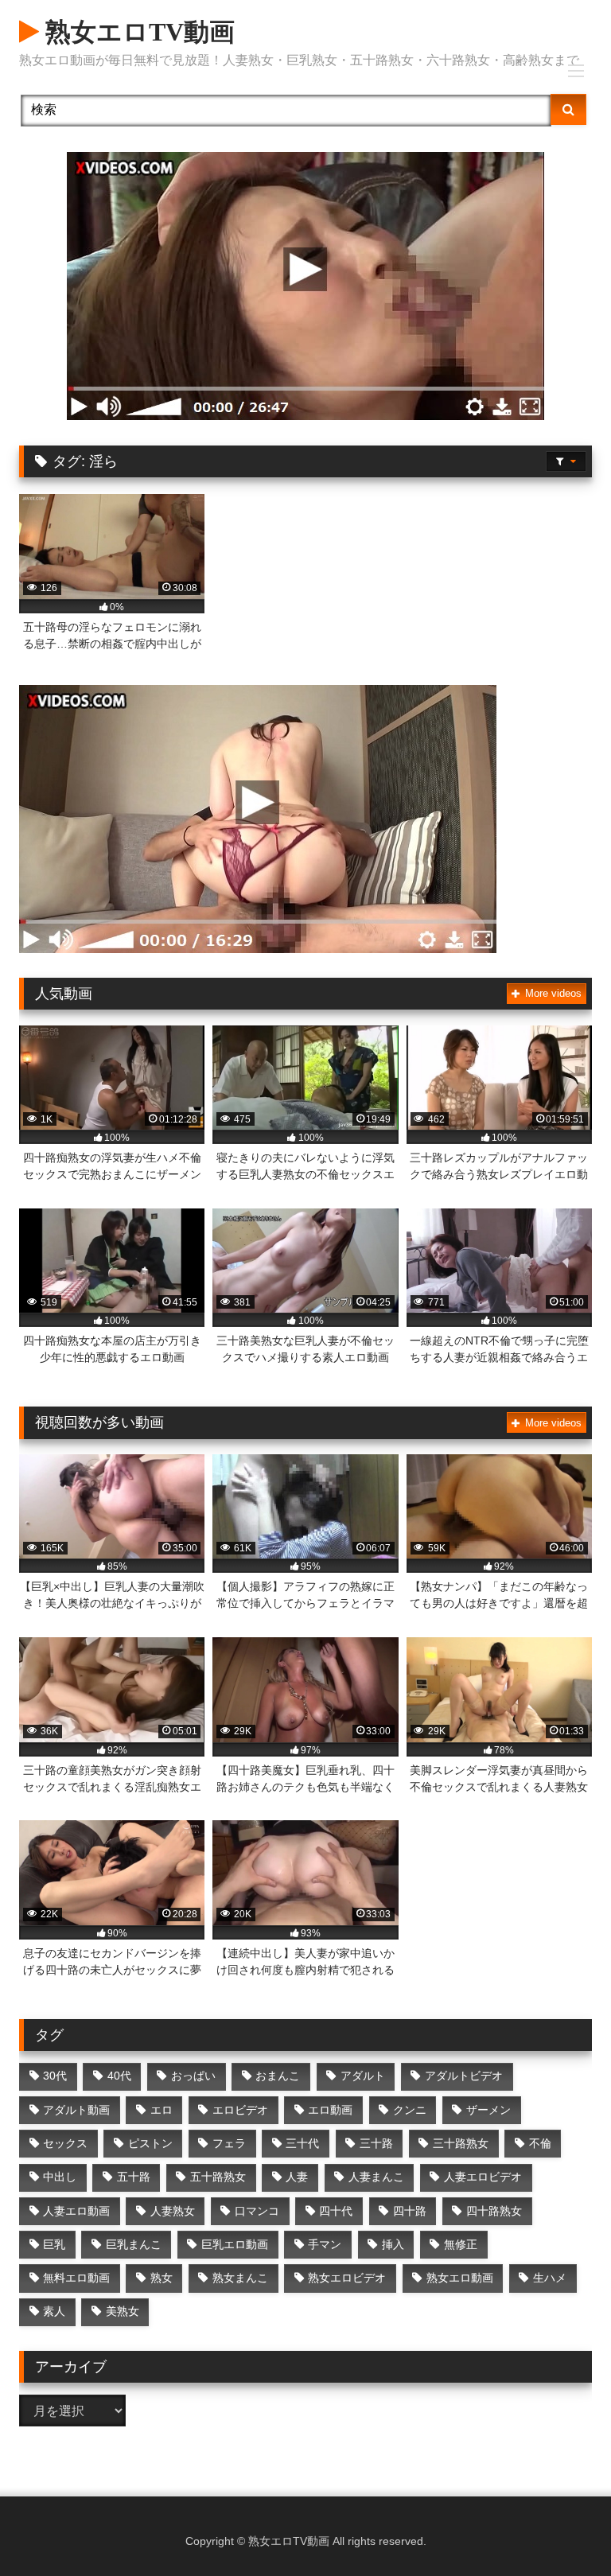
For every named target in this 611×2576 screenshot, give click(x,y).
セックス (65, 2143)
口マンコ (257, 2211)
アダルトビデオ (464, 2076)
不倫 (540, 2143)
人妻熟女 (173, 2211)
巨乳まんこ (134, 2244)
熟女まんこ (240, 2278)
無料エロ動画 (76, 2278)
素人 (54, 2311)
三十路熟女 (461, 2143)
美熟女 (123, 2311)
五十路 (134, 2177)
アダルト (363, 2076)
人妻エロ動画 (76, 2211)
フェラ (229, 2143)
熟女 (162, 2278)
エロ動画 (330, 2110)
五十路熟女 (218, 2177)
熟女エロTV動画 (137, 32)
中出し (60, 2177)
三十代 (302, 2143)
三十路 (376, 2143)
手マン (325, 2244)
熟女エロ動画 (460, 2278)
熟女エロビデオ (347, 2278)
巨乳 (54, 2244)
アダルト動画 (76, 2110)
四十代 (336, 2211)
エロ (162, 2110)
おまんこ (278, 2076)
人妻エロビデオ (483, 2177)
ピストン (150, 2143)
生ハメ (550, 2278)
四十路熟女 (494, 2211)
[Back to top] (562, 2529)
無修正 (461, 2244)
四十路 (410, 2211)
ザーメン (488, 2110)
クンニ (410, 2110)
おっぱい (193, 2076)
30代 (55, 2076)
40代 (119, 2076)
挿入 (393, 2244)
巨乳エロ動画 (235, 2244)
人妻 (297, 2177)
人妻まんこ (376, 2177)
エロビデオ (240, 2110)
